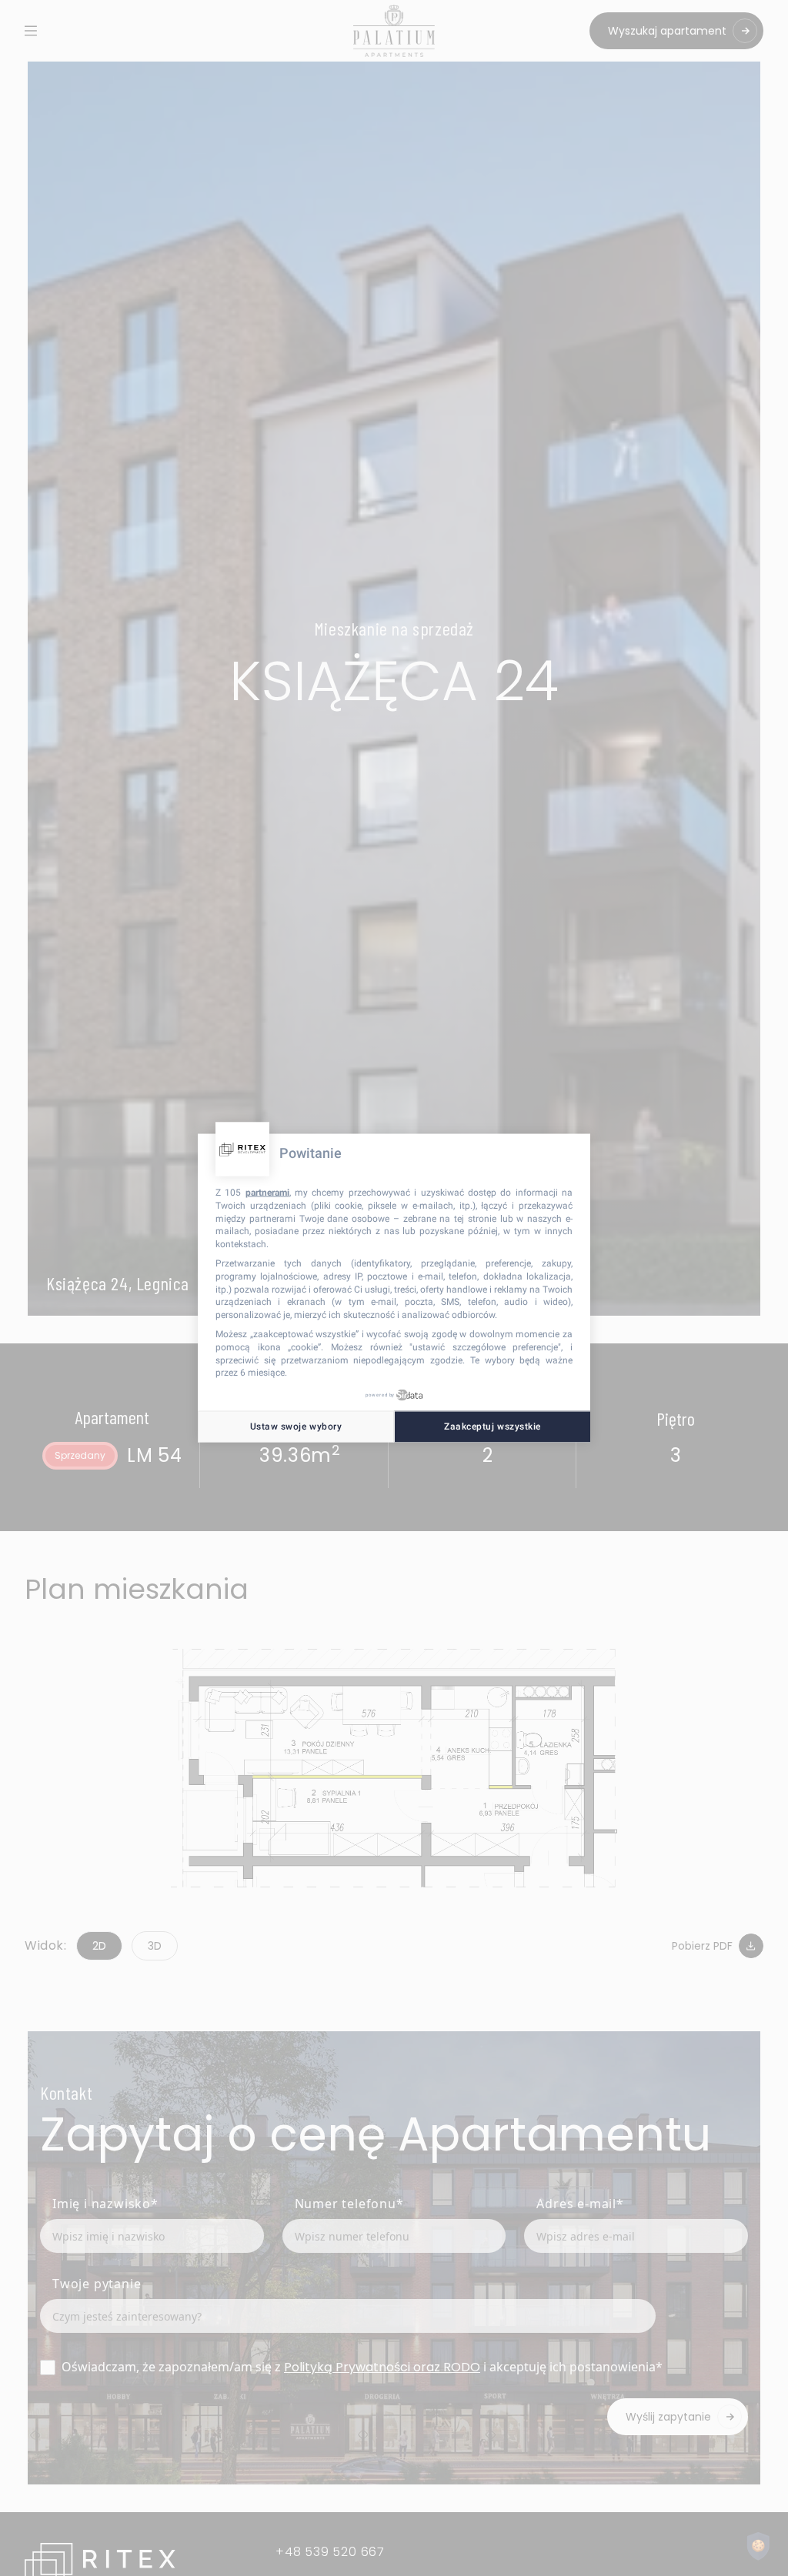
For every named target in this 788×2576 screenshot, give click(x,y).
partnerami (267, 1193)
